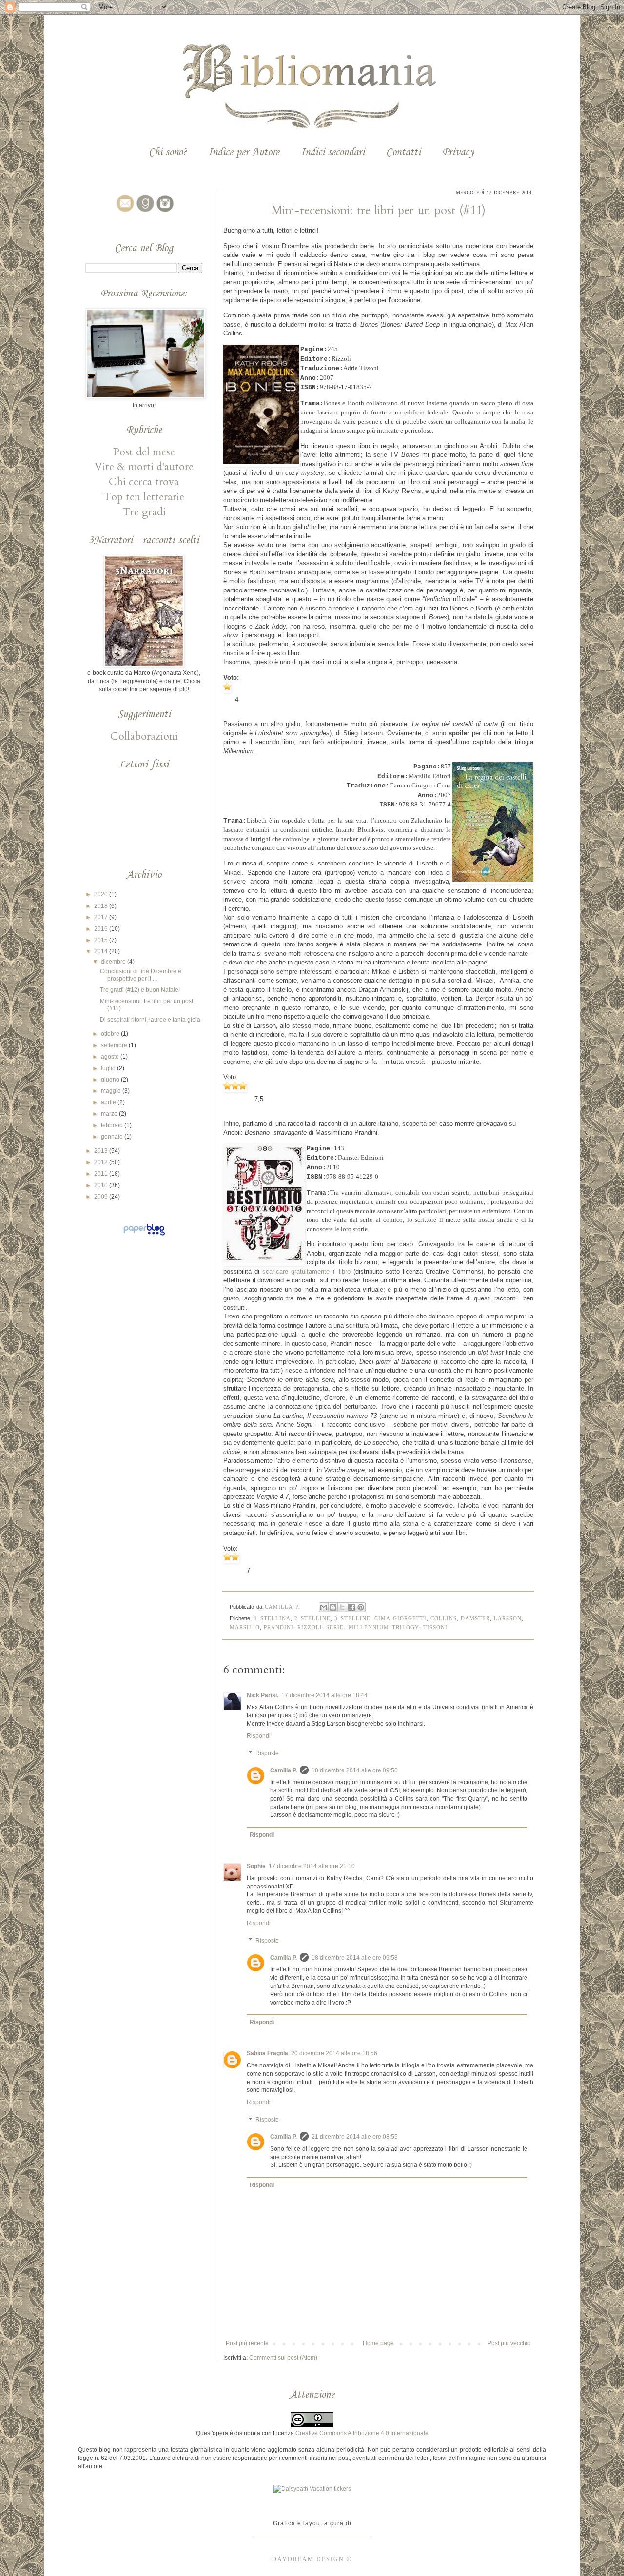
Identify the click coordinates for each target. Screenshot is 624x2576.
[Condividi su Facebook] (351, 1607)
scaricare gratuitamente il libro (306, 1271)
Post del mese (144, 452)
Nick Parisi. (263, 1695)
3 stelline (352, 1618)
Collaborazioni (144, 736)
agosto (111, 1057)
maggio (112, 1091)
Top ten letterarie (144, 497)
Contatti (403, 152)
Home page (378, 2343)
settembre (115, 1045)
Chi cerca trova (144, 482)
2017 (102, 917)
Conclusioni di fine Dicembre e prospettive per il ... (141, 975)
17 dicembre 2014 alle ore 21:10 (312, 1866)
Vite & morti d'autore (144, 467)
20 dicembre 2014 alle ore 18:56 (334, 2053)
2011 (102, 1174)
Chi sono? (168, 152)
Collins (444, 1618)
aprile (109, 1102)
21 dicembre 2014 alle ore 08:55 (355, 2137)
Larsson (508, 1618)
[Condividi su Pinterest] (361, 1607)
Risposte (267, 1753)
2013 (102, 1151)
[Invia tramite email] (324, 1607)
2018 (102, 906)
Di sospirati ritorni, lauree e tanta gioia (150, 1020)
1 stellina (272, 1618)
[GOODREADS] (144, 212)
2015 (102, 940)
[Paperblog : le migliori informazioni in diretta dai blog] (144, 1236)
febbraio (113, 1125)
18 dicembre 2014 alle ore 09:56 (355, 1770)
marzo (110, 1114)
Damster (475, 1618)
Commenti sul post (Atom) (283, 2358)
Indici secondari (333, 152)
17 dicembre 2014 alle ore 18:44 (324, 1695)
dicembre (114, 962)
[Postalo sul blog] (333, 1607)
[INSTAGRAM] (164, 212)
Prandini (279, 1627)
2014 (102, 951)
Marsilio (245, 1627)
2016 (102, 929)
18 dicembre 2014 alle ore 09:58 (355, 1958)
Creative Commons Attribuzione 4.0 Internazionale (362, 2433)
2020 (102, 894)
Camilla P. (283, 1770)
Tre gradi (144, 512)
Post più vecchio (509, 2343)
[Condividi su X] (342, 1607)
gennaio (113, 1137)
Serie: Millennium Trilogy (373, 1627)
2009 (102, 1197)
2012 (102, 1162)
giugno (111, 1080)
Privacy (458, 152)
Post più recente (247, 2343)
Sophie (256, 1866)
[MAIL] (124, 212)
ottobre (111, 1034)
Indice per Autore (244, 152)
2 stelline (312, 1618)
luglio (109, 1068)
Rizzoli (310, 1627)
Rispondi (259, 1736)
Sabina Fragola (267, 2053)
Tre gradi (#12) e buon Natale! (140, 990)
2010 (102, 1185)
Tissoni (435, 1627)
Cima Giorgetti (400, 1618)
